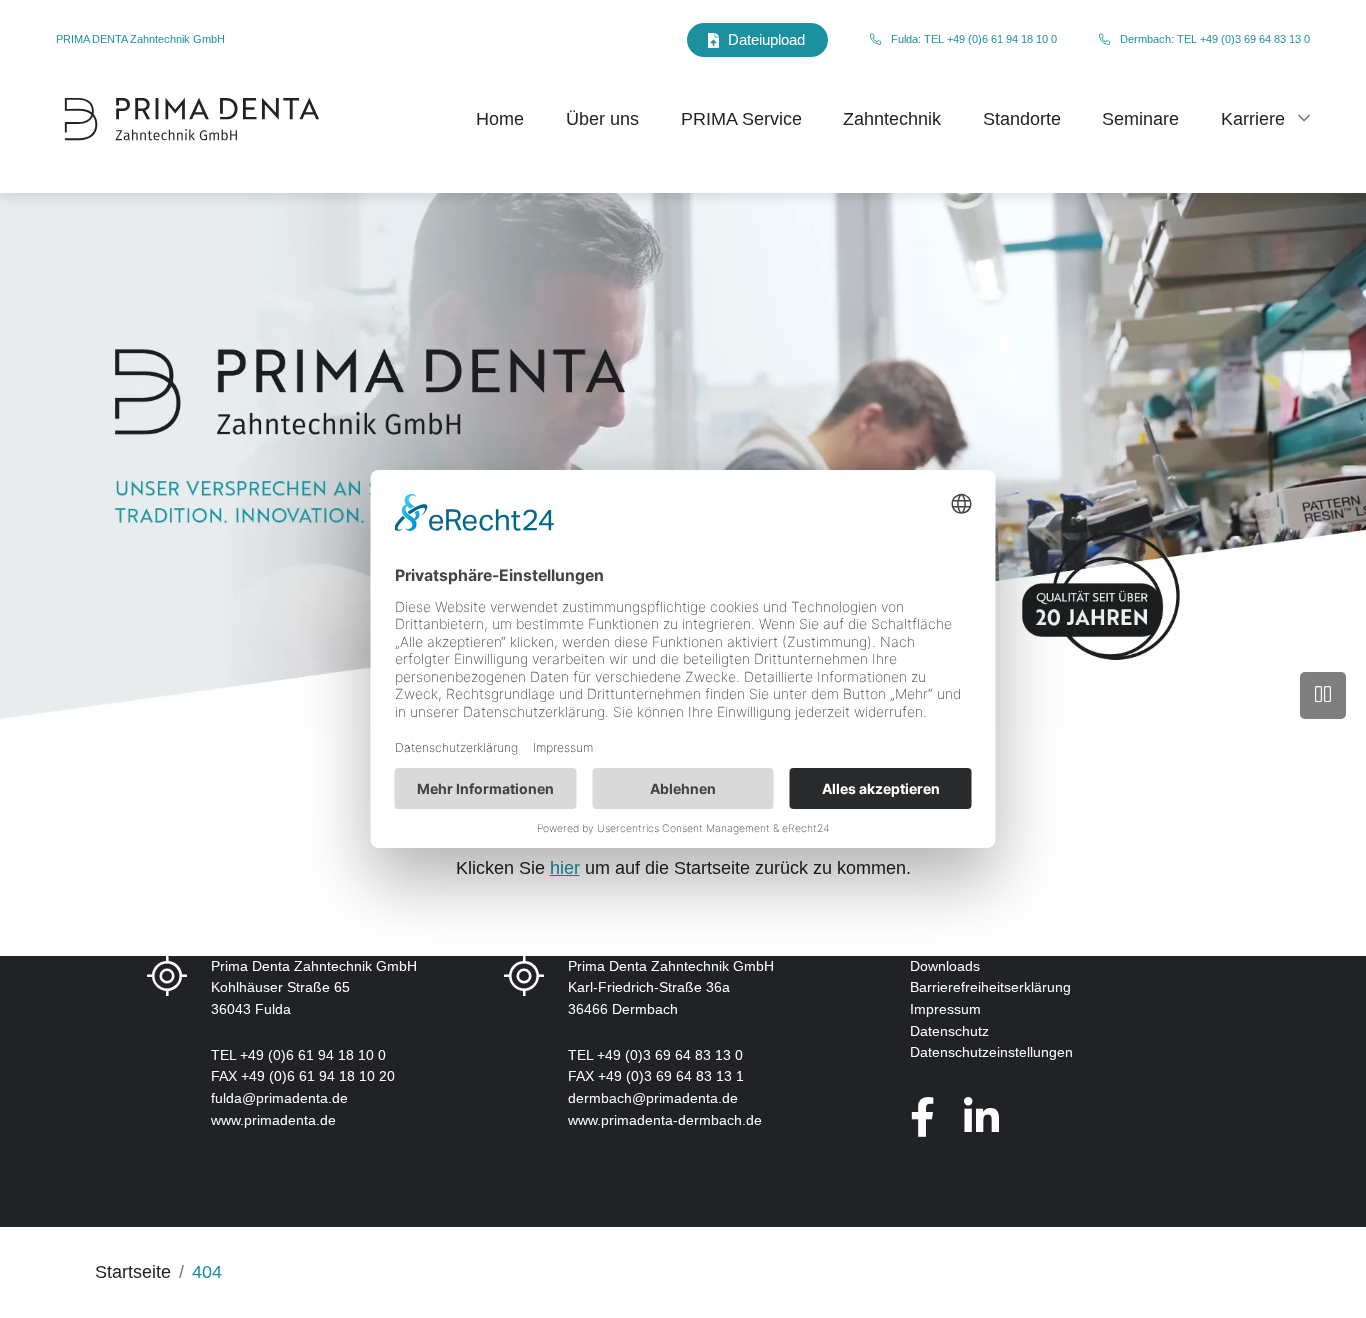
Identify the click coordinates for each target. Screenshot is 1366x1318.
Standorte (1022, 119)
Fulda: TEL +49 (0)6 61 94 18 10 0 (974, 39)
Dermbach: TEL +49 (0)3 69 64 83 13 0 (1215, 39)
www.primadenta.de (273, 1120)
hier (565, 868)
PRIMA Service (741, 119)
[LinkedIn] (981, 1118)
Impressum (945, 1009)
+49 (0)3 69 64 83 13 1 (671, 1076)
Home (500, 119)
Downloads (945, 966)
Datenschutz (949, 1031)
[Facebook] (922, 1118)
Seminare (1140, 119)
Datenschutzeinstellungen (991, 1052)
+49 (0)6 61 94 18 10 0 (313, 1055)
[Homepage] (192, 119)
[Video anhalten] (1323, 695)
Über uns (602, 119)
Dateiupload (766, 39)
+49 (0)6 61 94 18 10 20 (318, 1076)
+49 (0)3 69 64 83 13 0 (670, 1055)
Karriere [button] (1253, 119)
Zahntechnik (892, 119)
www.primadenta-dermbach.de (665, 1120)
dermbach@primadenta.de (653, 1098)
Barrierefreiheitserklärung (990, 987)
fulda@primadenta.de (279, 1098)
